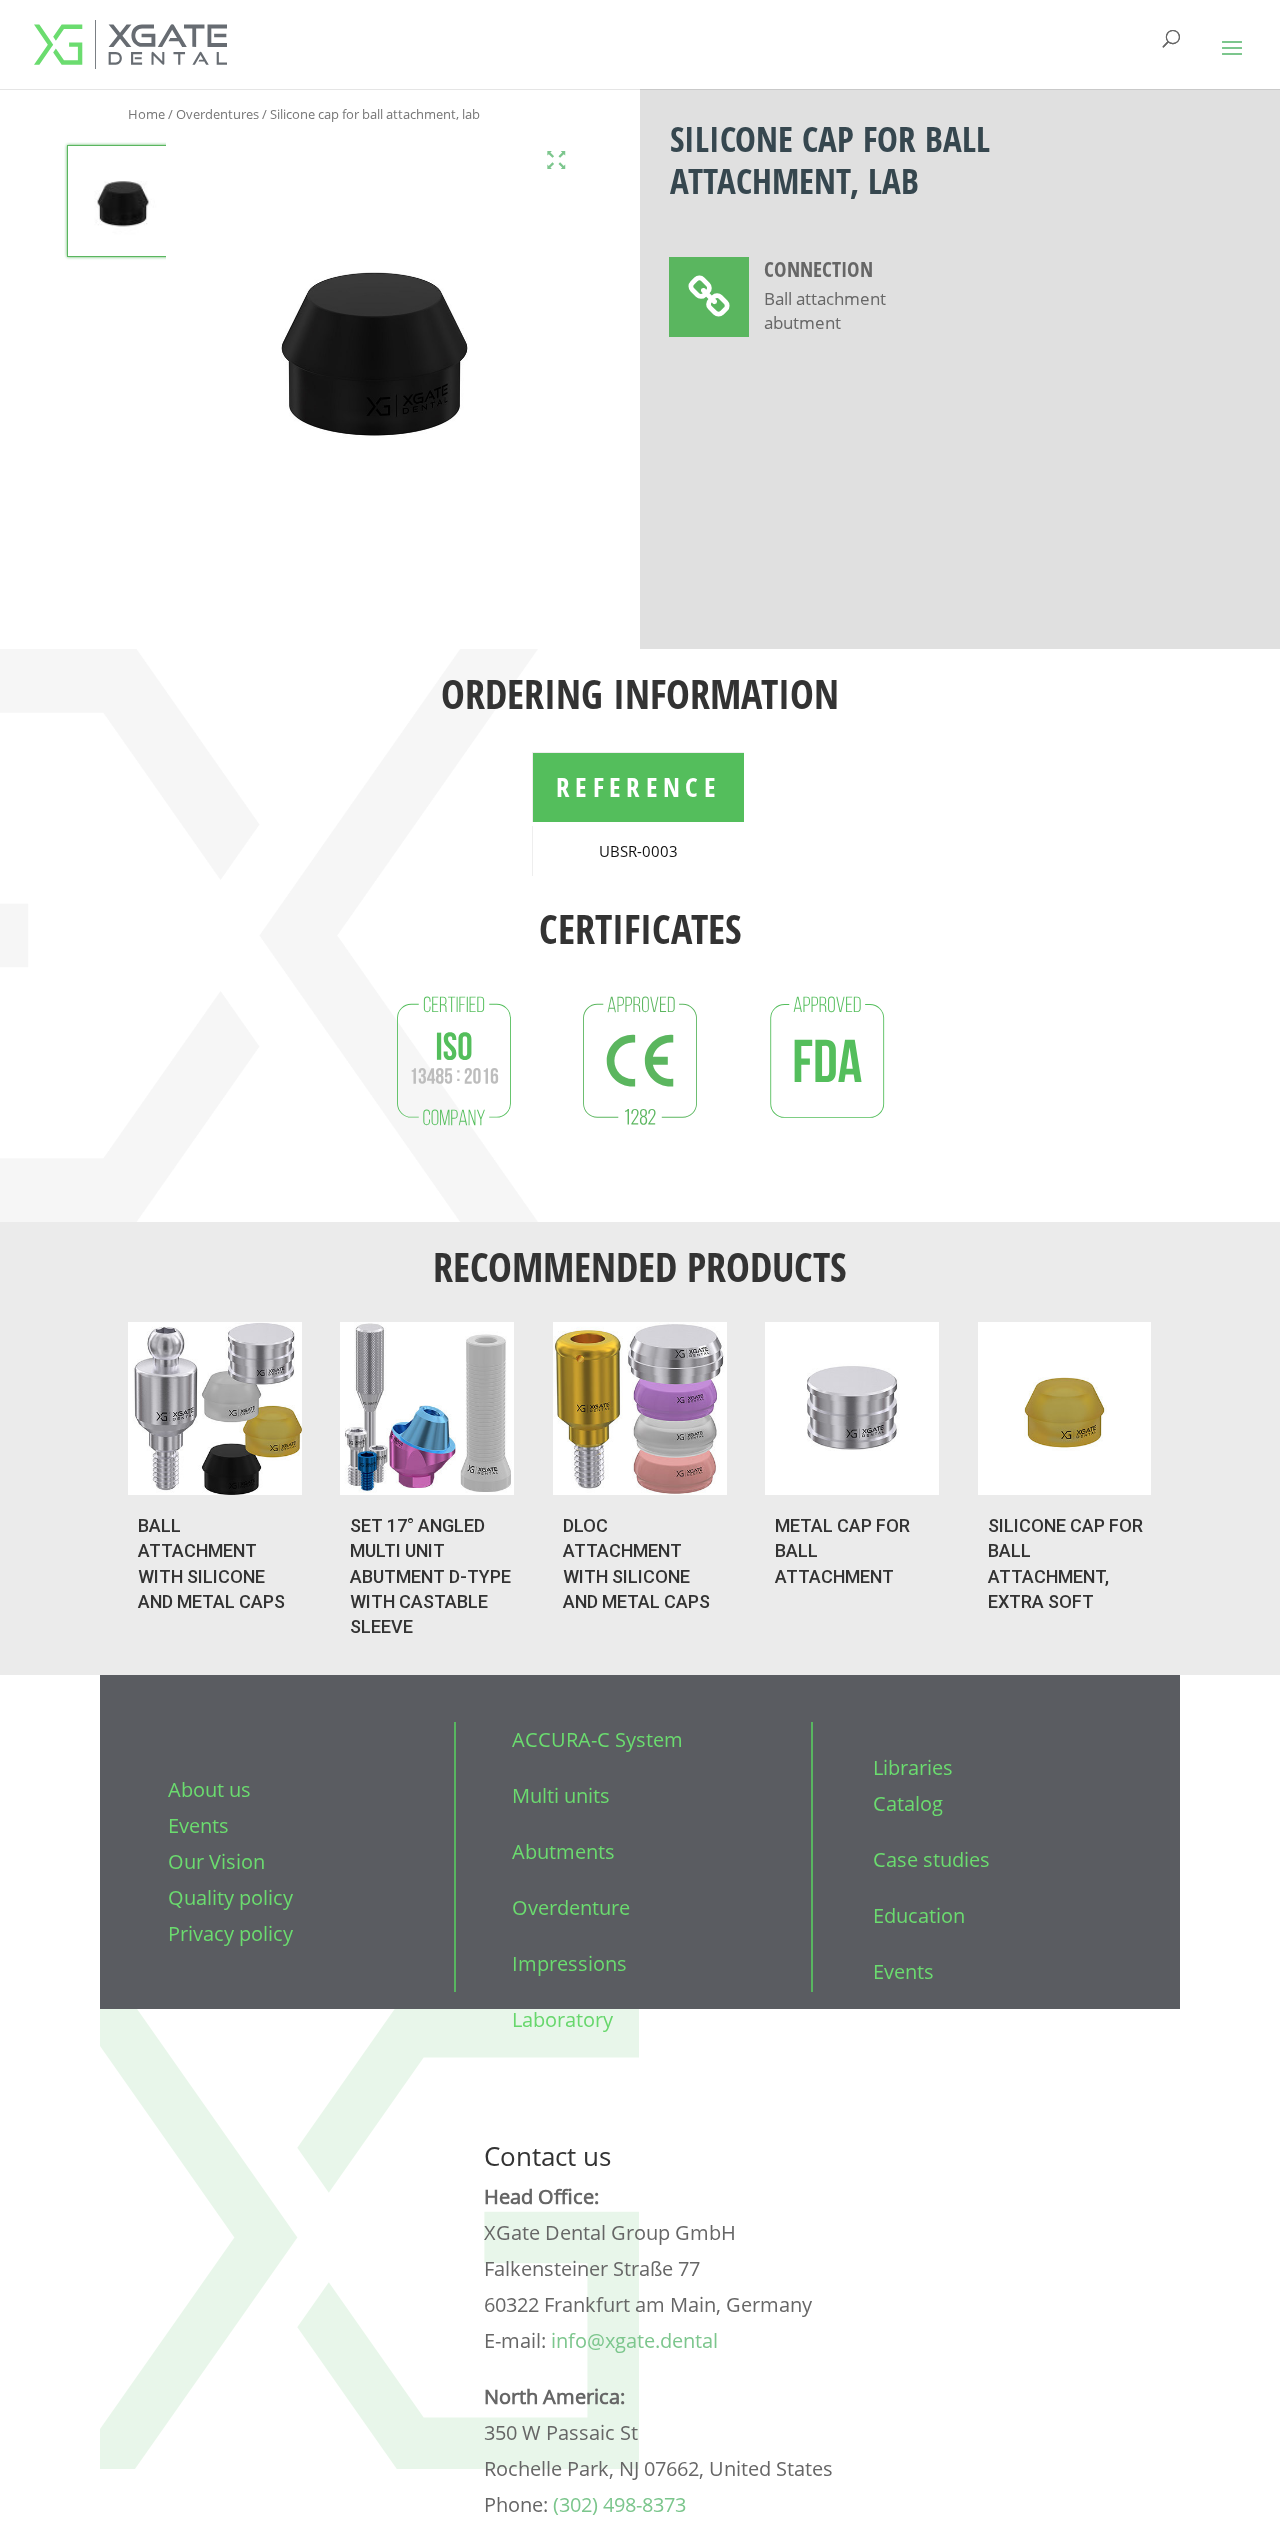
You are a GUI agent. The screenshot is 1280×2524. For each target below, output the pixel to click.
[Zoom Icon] (557, 160)
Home (146, 114)
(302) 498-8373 (619, 2504)
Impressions (569, 1963)
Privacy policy (230, 1933)
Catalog (908, 1803)
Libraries (913, 1767)
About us (209, 1789)
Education (919, 1915)
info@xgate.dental (634, 2340)
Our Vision (216, 1861)
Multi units (561, 1795)
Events (198, 1825)
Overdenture (571, 1907)
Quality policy (230, 1897)
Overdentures (217, 114)
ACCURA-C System (597, 1739)
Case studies (931, 1859)
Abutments (563, 1851)
